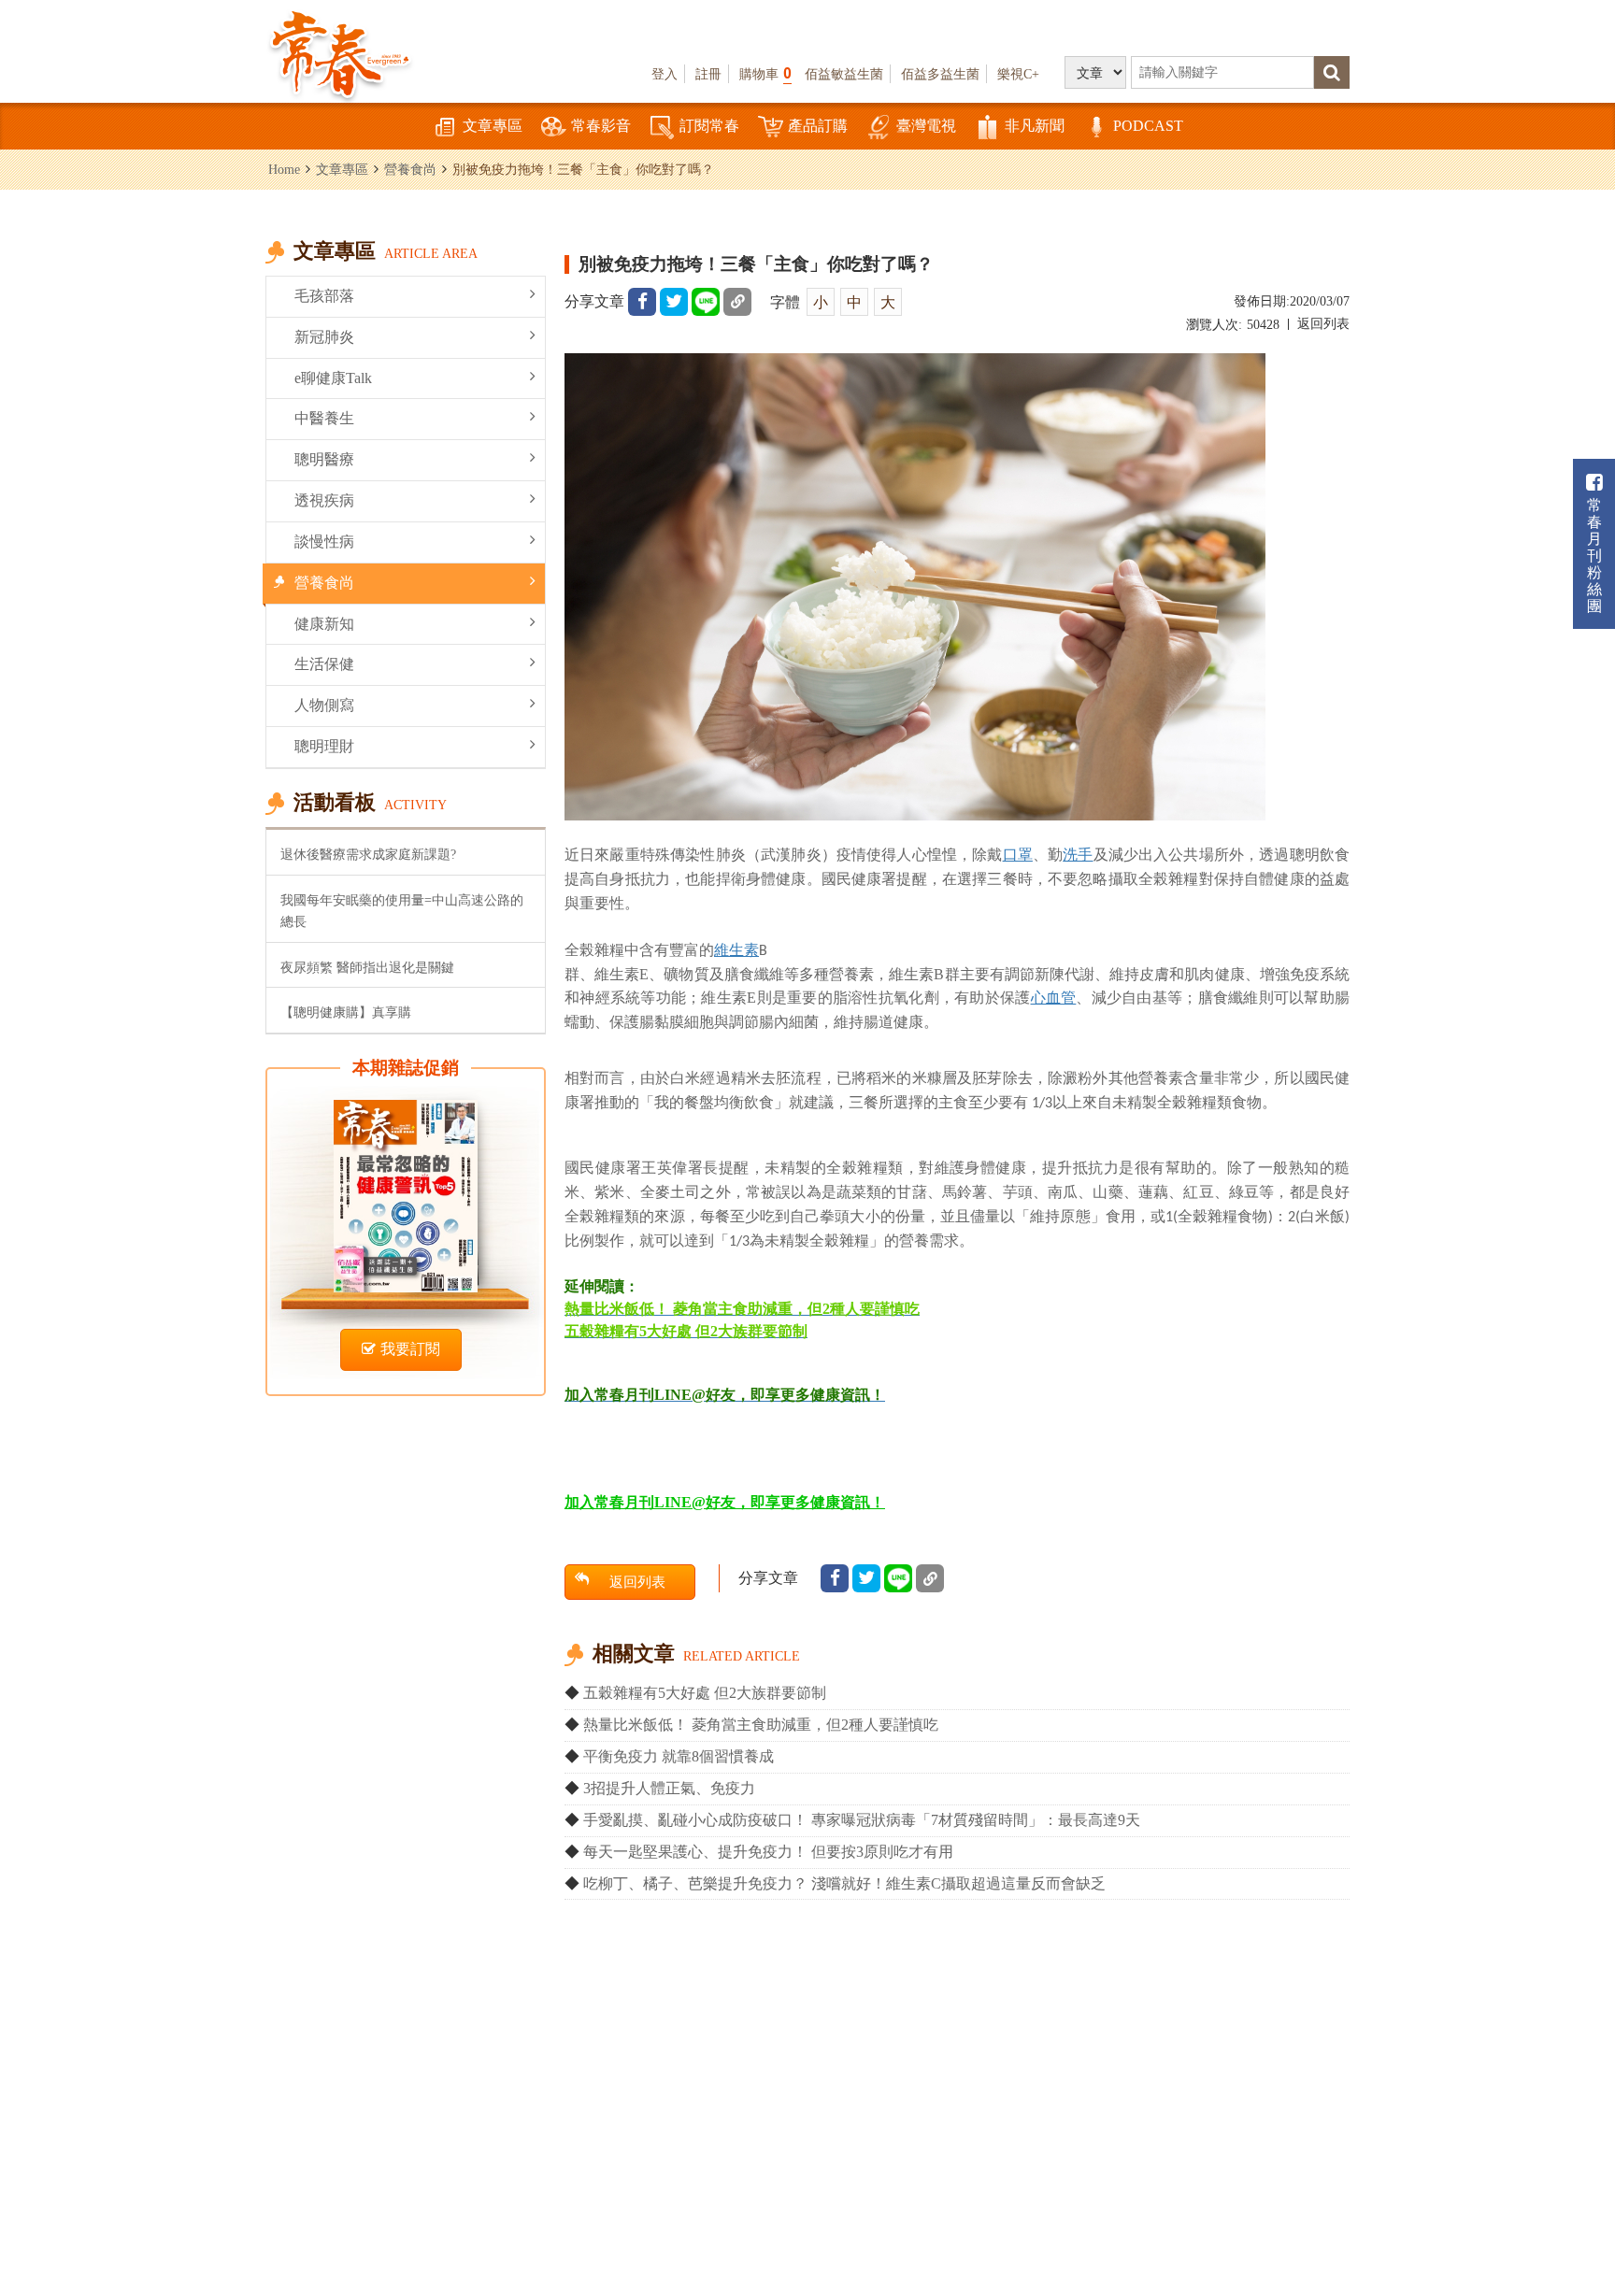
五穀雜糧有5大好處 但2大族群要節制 (705, 1693)
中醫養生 (324, 418)
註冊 (708, 74)
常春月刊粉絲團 (1594, 556)
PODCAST (1148, 126)
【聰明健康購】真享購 (346, 1012)
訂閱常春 (709, 126)
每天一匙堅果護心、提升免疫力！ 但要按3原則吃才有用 (768, 1852)
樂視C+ (1018, 74)
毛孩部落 (324, 296)
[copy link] (737, 302)
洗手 (1078, 854)
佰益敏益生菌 (844, 74)
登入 (665, 74)
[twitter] (674, 302)
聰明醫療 (324, 459)
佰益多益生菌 (940, 74)
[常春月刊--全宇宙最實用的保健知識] (340, 52)
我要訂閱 (410, 1349)
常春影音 (601, 126)
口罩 (1018, 854)
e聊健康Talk (333, 378)
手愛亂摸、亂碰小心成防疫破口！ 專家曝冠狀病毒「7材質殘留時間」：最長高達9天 (862, 1820)
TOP (1559, 2226)
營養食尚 (410, 169)
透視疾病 (324, 500)
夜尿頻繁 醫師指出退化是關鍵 (367, 967)
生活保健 (324, 664)
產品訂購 (818, 126)
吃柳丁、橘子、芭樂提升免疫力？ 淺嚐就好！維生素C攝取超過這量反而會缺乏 (844, 1883)
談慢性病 (324, 542)
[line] (706, 302)
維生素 (736, 949)
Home (284, 169)
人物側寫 (324, 705)
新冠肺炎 (324, 337)
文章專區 (493, 126)
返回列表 (1323, 324)
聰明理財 (324, 746)
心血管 (1054, 997)
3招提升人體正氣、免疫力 (669, 1788)
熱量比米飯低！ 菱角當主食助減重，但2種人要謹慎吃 (761, 1725)
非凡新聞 (1035, 126)
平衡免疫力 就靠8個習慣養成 (679, 1756)
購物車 (765, 73)
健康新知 (324, 624)
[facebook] (642, 302)
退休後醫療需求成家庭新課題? (368, 854)
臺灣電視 (926, 126)
